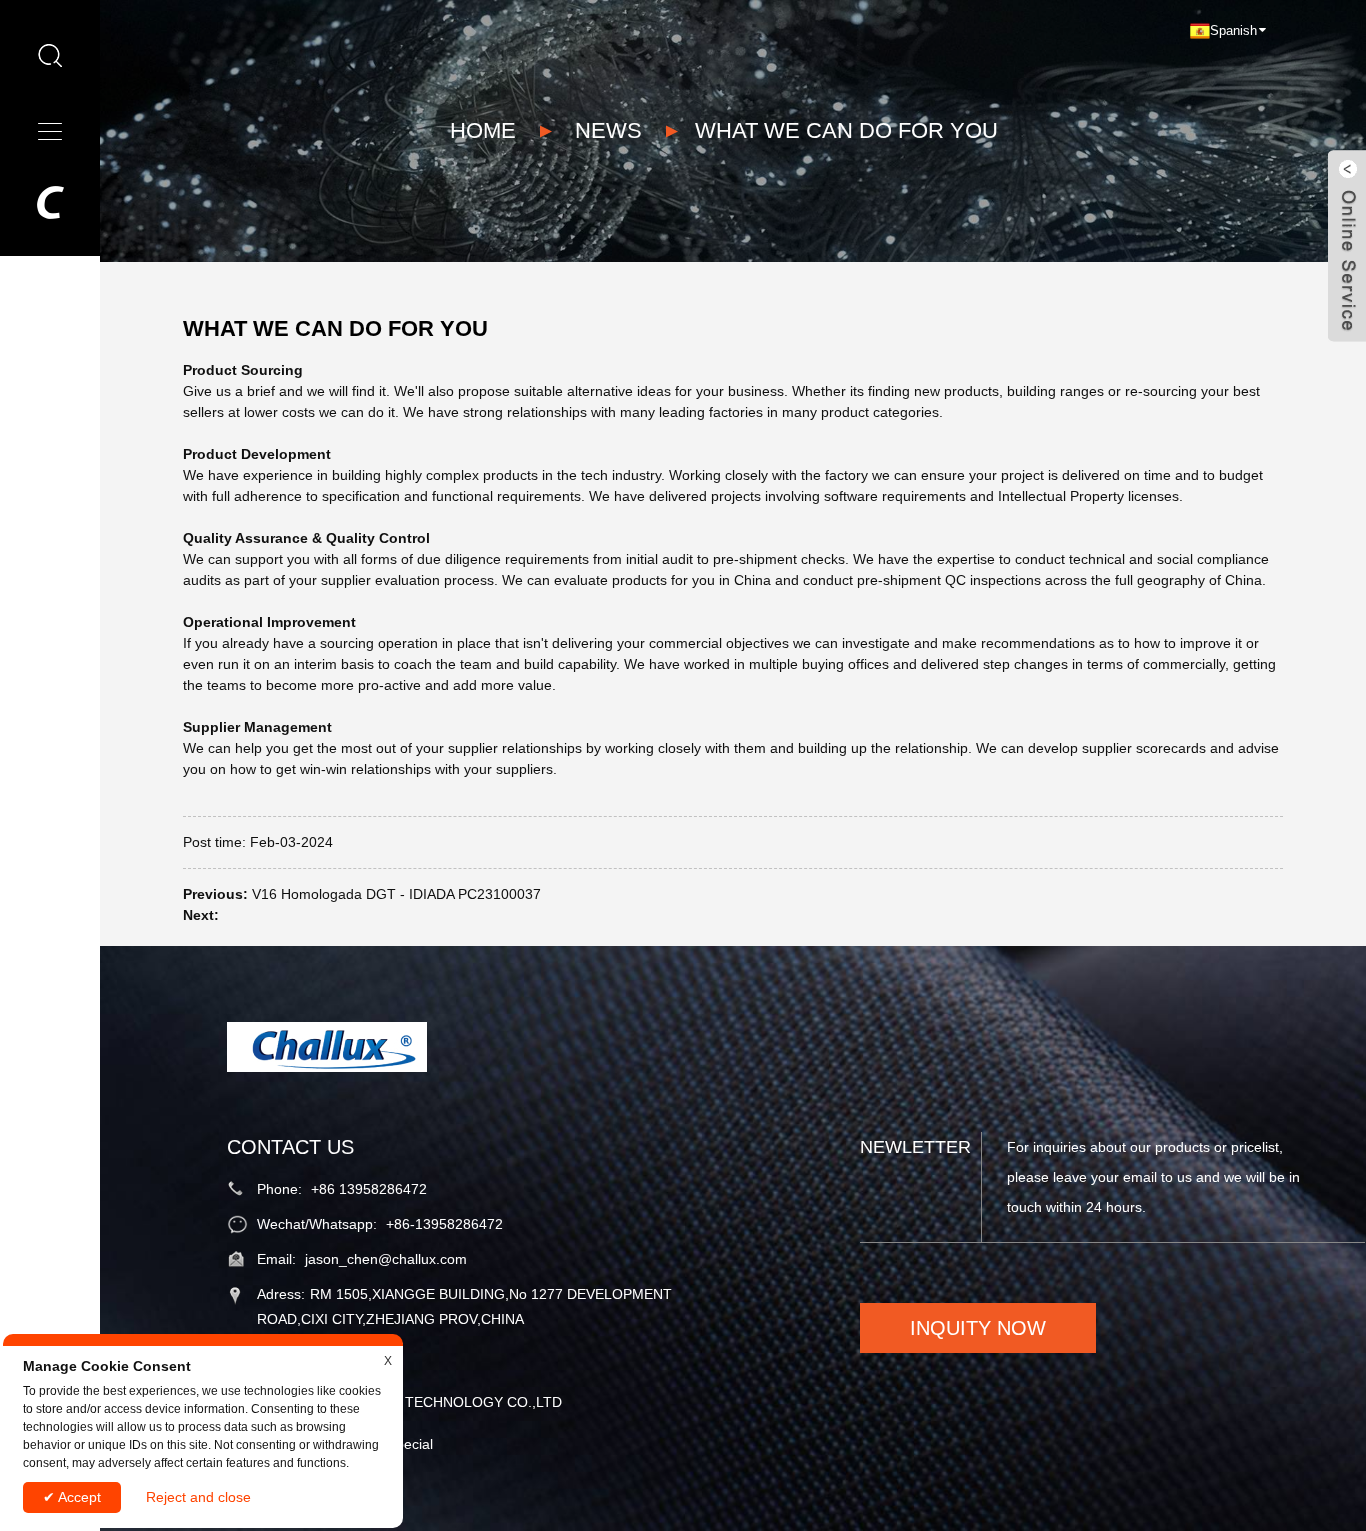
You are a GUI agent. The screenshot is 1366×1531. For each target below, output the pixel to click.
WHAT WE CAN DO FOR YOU (846, 130)
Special (410, 1444)
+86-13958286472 (444, 1224)
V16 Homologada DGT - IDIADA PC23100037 (396, 894)
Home (483, 130)
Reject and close (198, 1497)
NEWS (608, 130)
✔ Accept (72, 1497)
